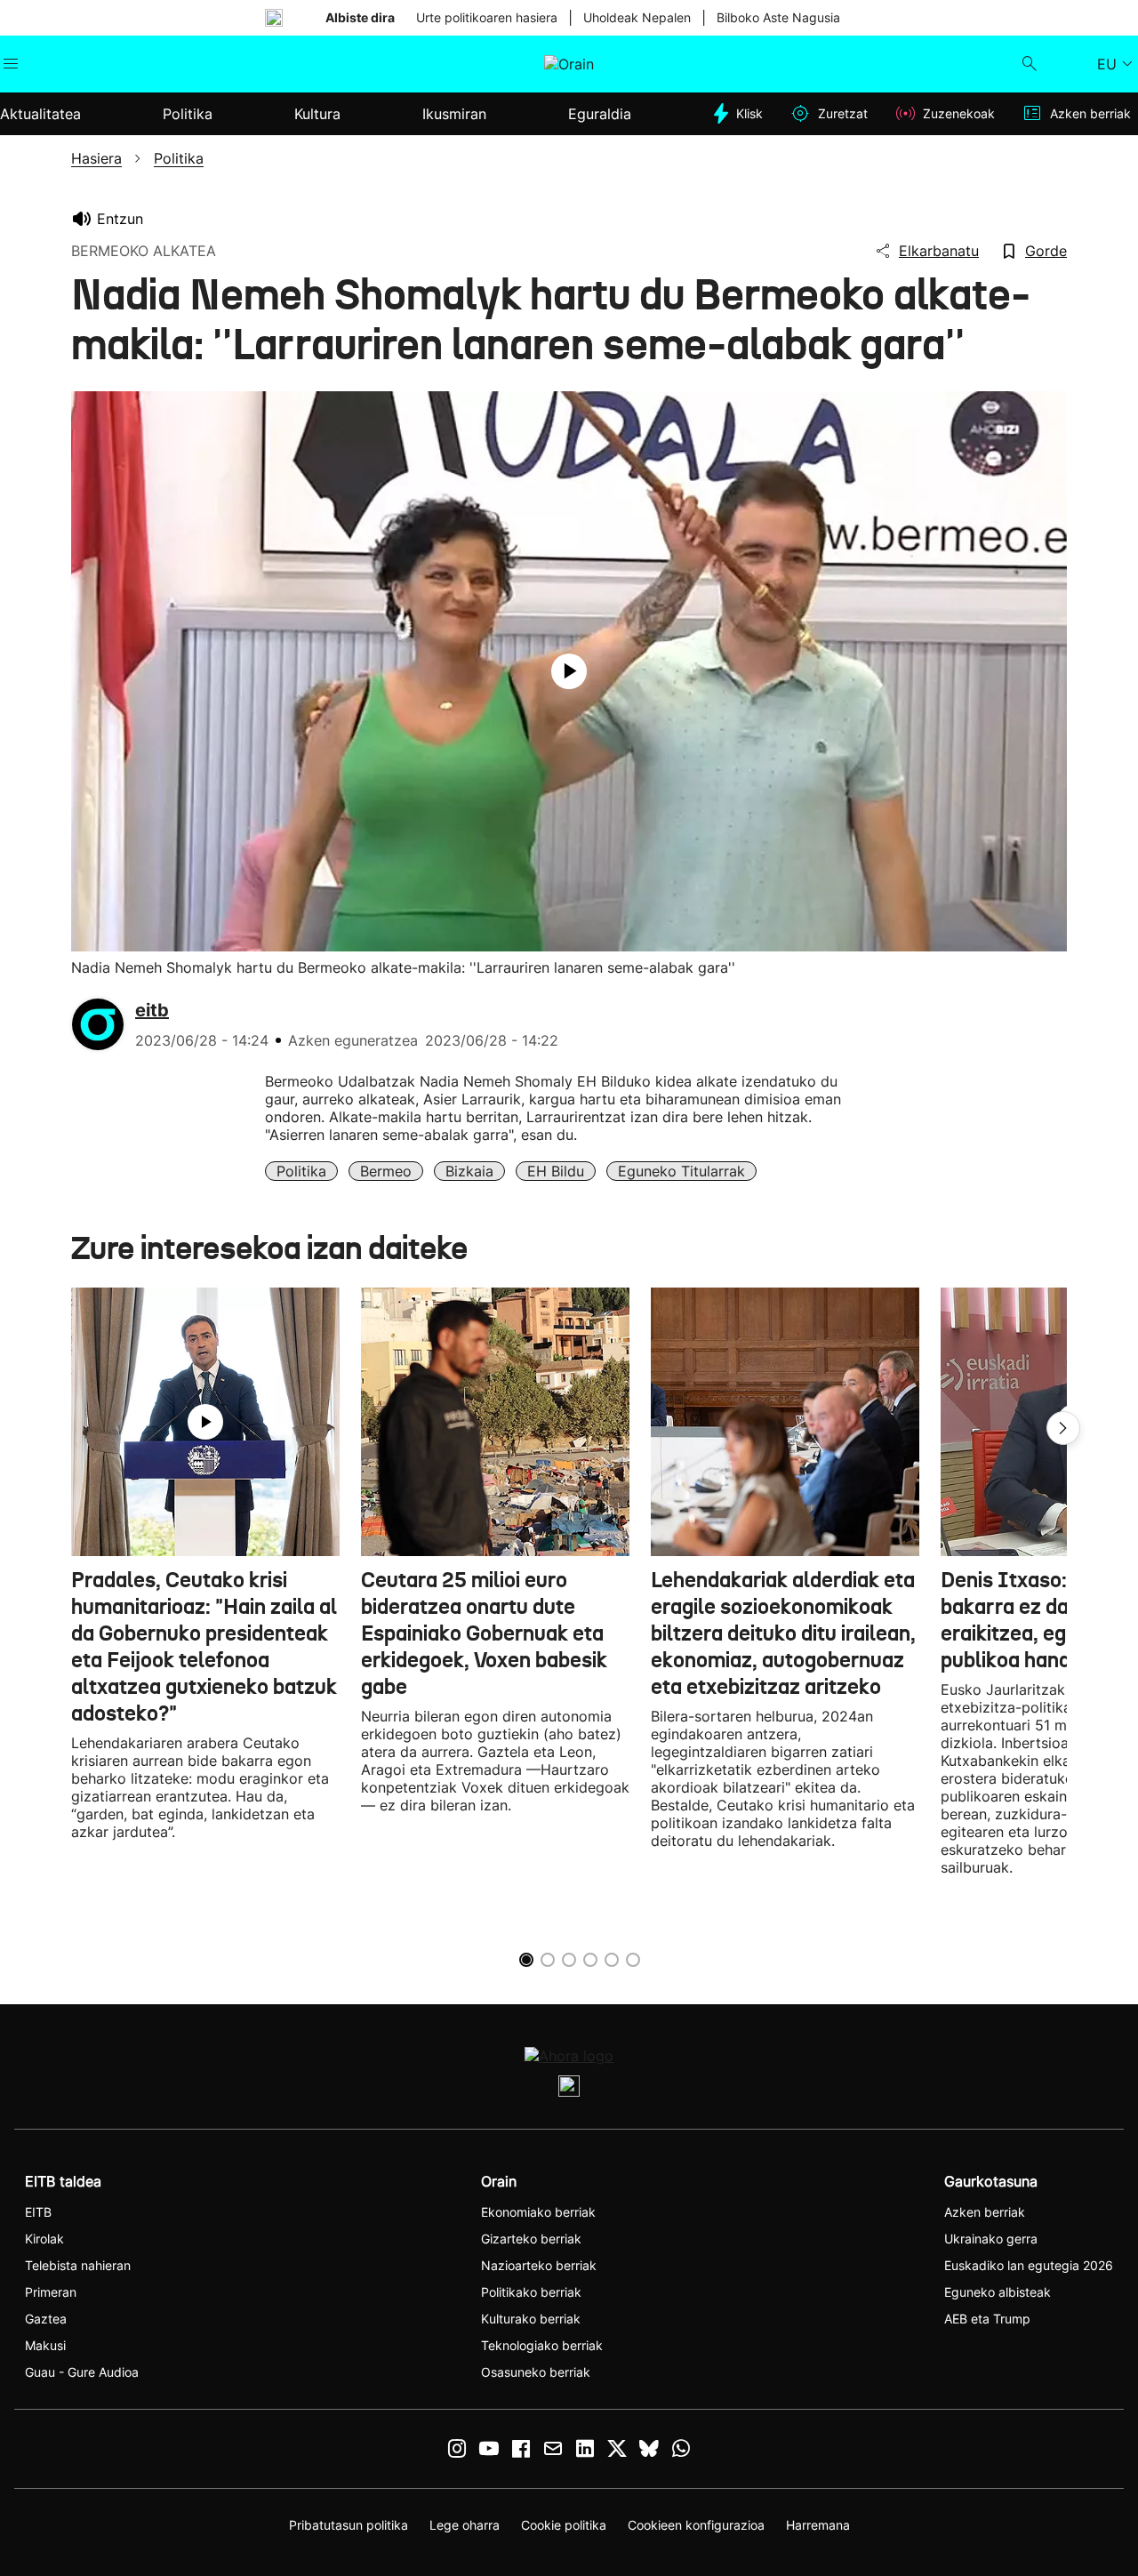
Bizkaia (469, 1171)
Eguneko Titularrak (681, 1171)
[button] (1063, 1428)
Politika (301, 1171)
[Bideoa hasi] (569, 671)
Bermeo (386, 1171)
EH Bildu (556, 1171)
